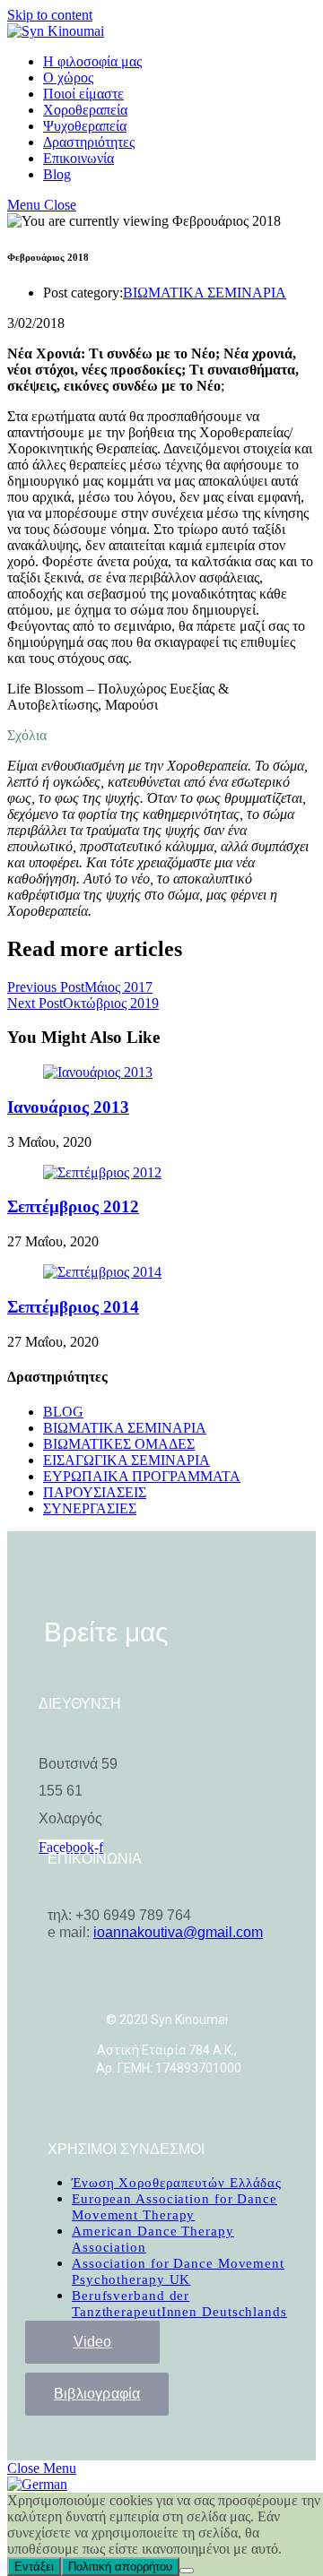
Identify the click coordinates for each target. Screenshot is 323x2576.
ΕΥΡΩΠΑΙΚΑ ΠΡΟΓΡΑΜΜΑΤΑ (142, 1476)
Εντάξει (34, 2567)
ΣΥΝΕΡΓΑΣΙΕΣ (90, 1508)
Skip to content (50, 15)
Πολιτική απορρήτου (120, 2567)
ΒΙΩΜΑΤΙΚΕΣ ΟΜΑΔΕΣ (119, 1444)
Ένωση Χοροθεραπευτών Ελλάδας (177, 2183)
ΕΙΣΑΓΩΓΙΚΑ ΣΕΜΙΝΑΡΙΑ (127, 1460)
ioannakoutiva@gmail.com (178, 1932)
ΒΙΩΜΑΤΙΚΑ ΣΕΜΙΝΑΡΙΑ (205, 293)
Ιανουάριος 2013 (68, 1107)
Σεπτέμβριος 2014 (73, 1307)
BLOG (63, 1412)
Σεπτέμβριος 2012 (73, 1206)
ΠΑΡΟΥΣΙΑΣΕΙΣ (95, 1492)
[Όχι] (187, 2571)
